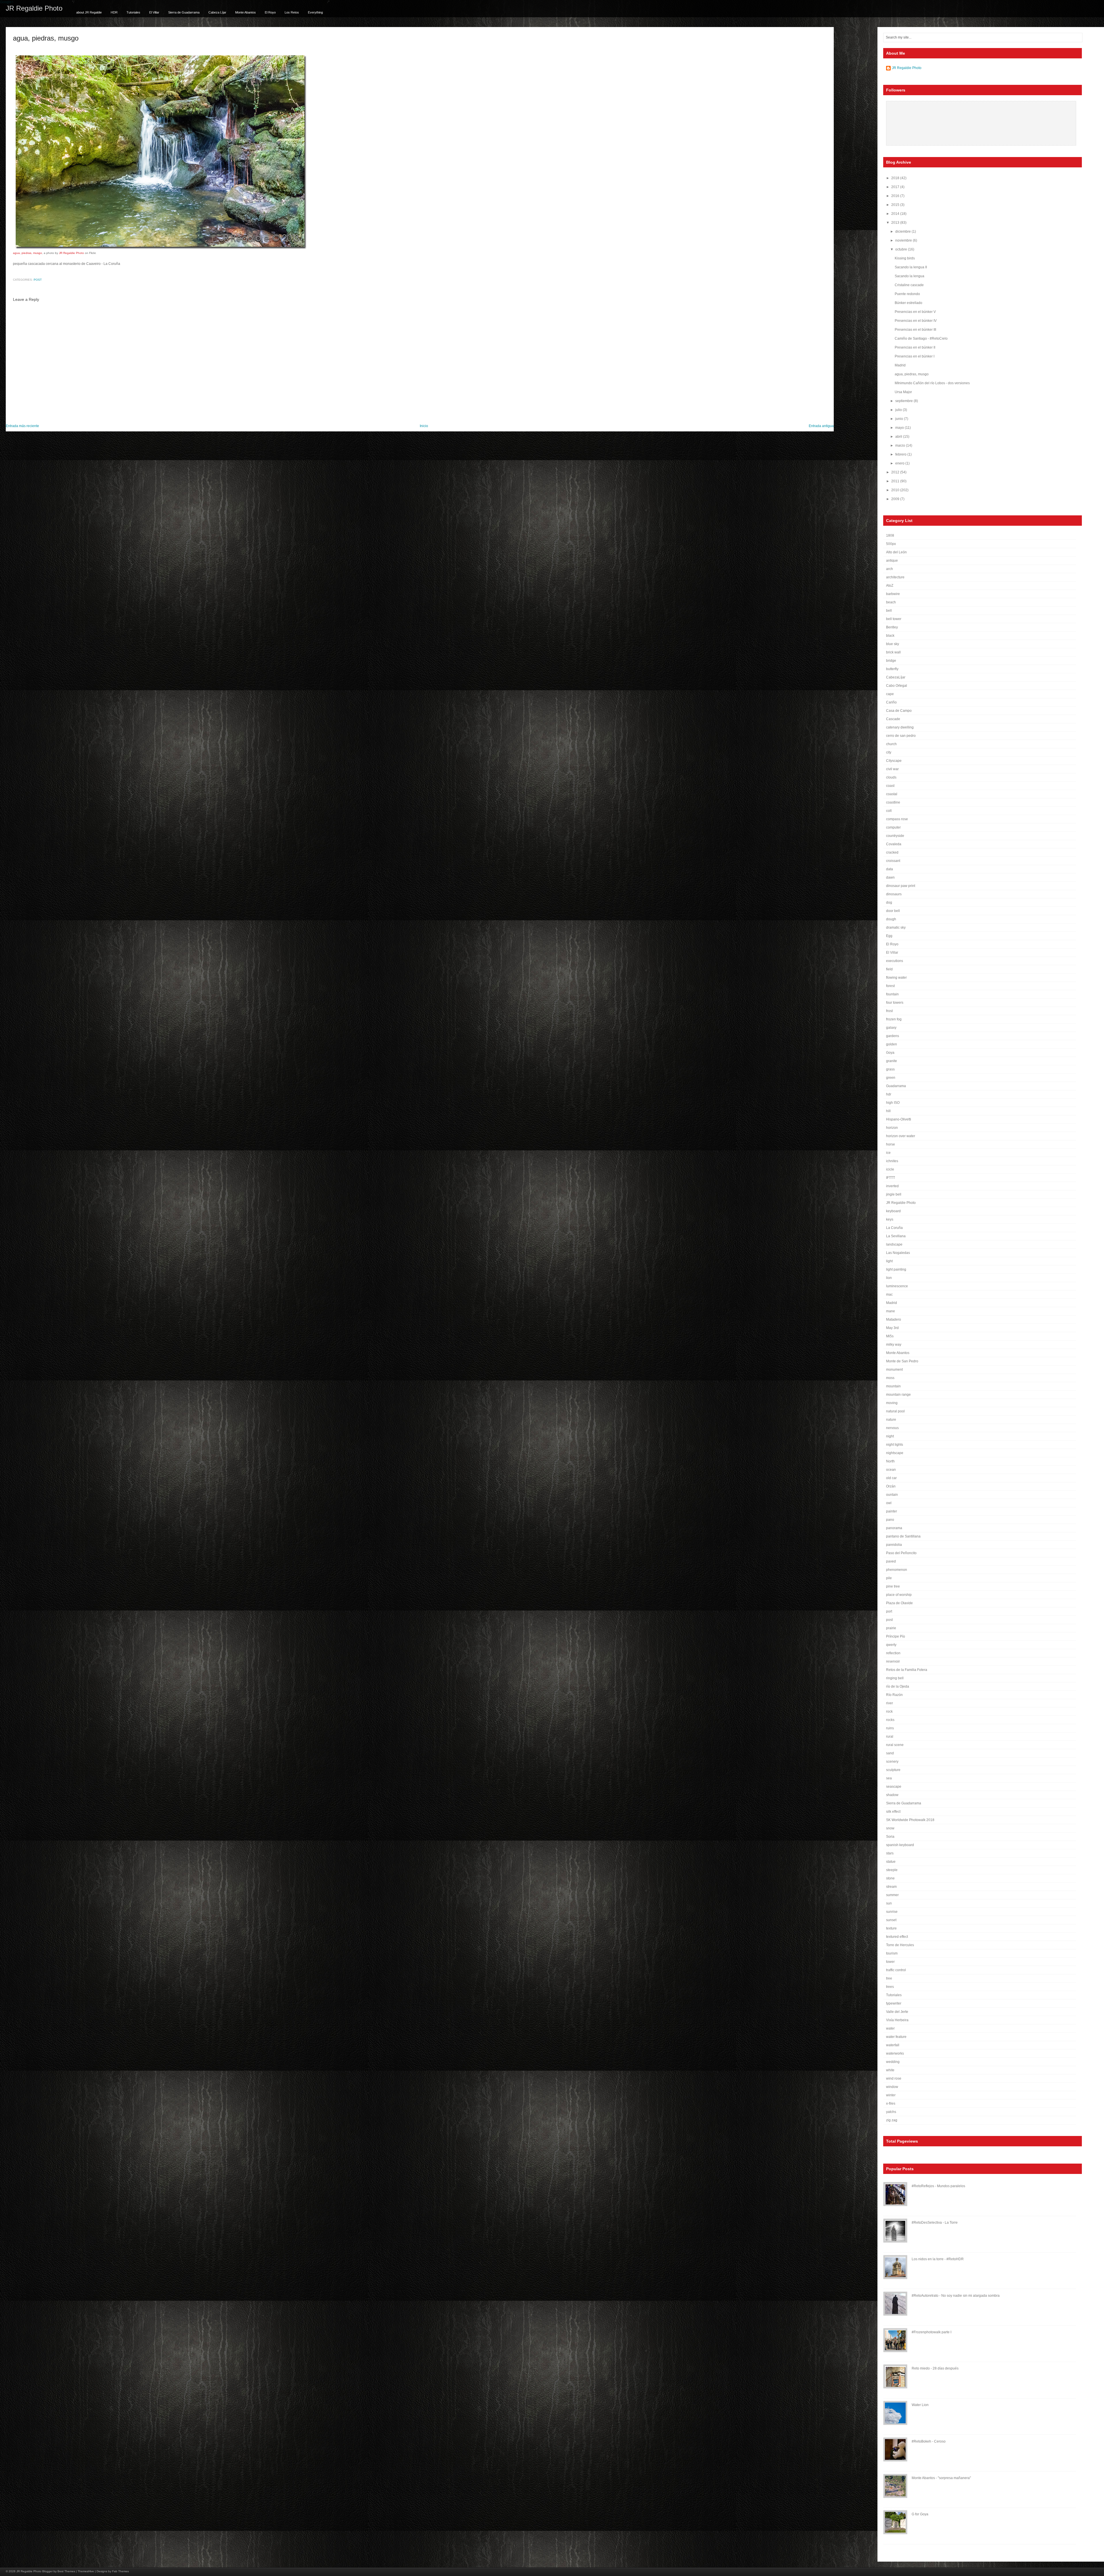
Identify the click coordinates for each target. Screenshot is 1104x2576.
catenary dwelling (900, 727)
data (890, 869)
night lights (895, 1445)
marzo (901, 445)
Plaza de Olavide (899, 1603)
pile (889, 1578)
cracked (892, 852)
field (889, 969)
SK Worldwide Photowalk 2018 (910, 1820)
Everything (315, 12)
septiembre (904, 401)
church (891, 744)
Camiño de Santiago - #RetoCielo (921, 339)
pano (890, 1520)
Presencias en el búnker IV (916, 321)
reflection (893, 1653)
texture (891, 1928)
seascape (894, 1787)
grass (890, 1069)
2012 (896, 472)
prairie (891, 1628)
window (892, 2087)
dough (891, 919)
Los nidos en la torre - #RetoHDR (938, 2259)
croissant (893, 861)
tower (890, 1962)
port (889, 1611)
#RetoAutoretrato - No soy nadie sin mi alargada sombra (956, 2296)
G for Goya (920, 2514)
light (889, 1261)
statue (891, 1862)
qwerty (891, 1645)
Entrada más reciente (22, 426)
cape (890, 694)
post (38, 280)
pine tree (893, 1586)
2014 (896, 214)
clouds (891, 777)
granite (892, 1061)
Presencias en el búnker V (915, 312)
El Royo (270, 12)
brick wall (893, 652)
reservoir (893, 1661)
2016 (896, 196)
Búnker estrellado (908, 303)
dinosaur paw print (901, 886)
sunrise (892, 1912)
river (890, 1703)
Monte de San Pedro (902, 1361)
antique (892, 561)
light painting (896, 1269)
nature (891, 1420)
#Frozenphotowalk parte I (931, 2332)
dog (889, 902)
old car (891, 1478)
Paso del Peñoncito (901, 1553)
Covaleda (894, 844)
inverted (892, 1186)
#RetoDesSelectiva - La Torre (935, 2223)
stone (890, 1878)
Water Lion (920, 2405)
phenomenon (897, 1570)
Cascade (893, 719)
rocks (890, 1720)
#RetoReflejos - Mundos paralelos (938, 2186)
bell (889, 611)
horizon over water (901, 1136)
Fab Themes (120, 2571)
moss (890, 1378)
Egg (889, 936)
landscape (894, 1244)
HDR (114, 12)
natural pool (895, 1411)
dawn (890, 877)
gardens (893, 1036)
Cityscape (894, 761)
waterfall (893, 2045)
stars (890, 1853)
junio (900, 419)
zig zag (892, 2120)
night (890, 1436)
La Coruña (894, 1228)
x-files (891, 2103)
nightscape (895, 1453)
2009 (896, 499)
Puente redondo (907, 294)
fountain (892, 994)
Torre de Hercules (900, 1945)
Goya (890, 1053)
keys (890, 1219)
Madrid (900, 365)
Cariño (891, 702)
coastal (892, 794)
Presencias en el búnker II (915, 347)
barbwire (893, 594)
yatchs (891, 2112)
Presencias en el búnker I (915, 356)
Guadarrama (896, 1086)
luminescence (897, 1286)
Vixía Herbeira (897, 2020)
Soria (890, 1837)
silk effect (893, 1812)
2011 (896, 481)
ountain (892, 1495)
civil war (892, 769)
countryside (895, 836)
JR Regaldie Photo (34, 8)
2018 (896, 178)
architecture (895, 577)
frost (889, 1011)
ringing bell (895, 1678)
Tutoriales (133, 12)
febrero (901, 454)
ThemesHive (86, 2571)
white (890, 2070)
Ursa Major (903, 392)
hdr (889, 1094)
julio (899, 410)
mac (889, 1294)
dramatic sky (896, 927)
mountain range (898, 1395)
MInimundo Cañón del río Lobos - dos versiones (932, 383)
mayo (900, 428)
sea (889, 1778)
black (890, 636)
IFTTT (891, 1178)
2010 (896, 490)
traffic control (896, 1970)
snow (890, 1828)
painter (892, 1511)
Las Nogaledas (898, 1253)
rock (889, 1711)
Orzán (891, 1486)
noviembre (904, 240)
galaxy (891, 1028)
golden (892, 1044)
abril (899, 437)
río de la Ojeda (898, 1686)
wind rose (894, 2078)
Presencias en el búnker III (915, 330)
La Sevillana (896, 1236)
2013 (896, 223)
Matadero (894, 1319)
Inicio (424, 426)
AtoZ (890, 586)
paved (891, 1561)
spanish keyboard (900, 1845)
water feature (896, 2037)
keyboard (893, 1211)
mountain (893, 1386)
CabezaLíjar (896, 677)
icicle (890, 1169)
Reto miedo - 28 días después (935, 2368)
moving (892, 1403)
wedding (893, 2062)
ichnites (892, 1161)
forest (890, 986)
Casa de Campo (899, 711)
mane (891, 1311)
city (889, 752)
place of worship (899, 1595)
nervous (892, 1428)
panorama (894, 1528)
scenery (892, 1762)
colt (889, 811)
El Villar (154, 12)
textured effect (897, 1937)
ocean (891, 1470)
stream (891, 1887)
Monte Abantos (246, 12)
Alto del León (896, 552)
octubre (902, 249)
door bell (893, 911)
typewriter (894, 2003)
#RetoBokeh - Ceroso (929, 2441)
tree (889, 1978)
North (890, 1461)
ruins (890, 1728)
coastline (893, 802)
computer (893, 827)
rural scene (895, 1745)
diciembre (903, 232)
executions (895, 961)
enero (900, 463)
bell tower (894, 619)
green (891, 1078)
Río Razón (894, 1695)
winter (891, 2095)
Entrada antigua (821, 426)
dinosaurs (894, 894)
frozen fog (894, 1019)
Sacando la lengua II (911, 267)
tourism (892, 1953)
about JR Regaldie (89, 12)
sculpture (893, 1770)
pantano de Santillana (903, 1536)
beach (891, 602)
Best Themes (66, 2571)
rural (890, 1737)
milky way (894, 1345)
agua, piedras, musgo (46, 38)
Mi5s (890, 1336)
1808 (890, 536)
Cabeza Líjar (217, 12)
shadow (892, 1795)
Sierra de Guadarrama (184, 12)
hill (888, 1111)
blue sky (893, 644)
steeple (892, 1870)
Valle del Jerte (897, 2012)
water (890, 2028)
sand (890, 1753)
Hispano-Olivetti (899, 1119)
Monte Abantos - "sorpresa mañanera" (941, 2478)
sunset (891, 1920)
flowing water (896, 978)
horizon (892, 1128)
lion (889, 1278)
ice (888, 1153)
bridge (891, 661)
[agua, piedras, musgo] (160, 249)
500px (891, 544)
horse (891, 1144)
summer (892, 1895)
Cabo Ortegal (897, 686)
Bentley (892, 627)
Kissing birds (905, 258)
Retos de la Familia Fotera (907, 1670)
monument (894, 1370)
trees (890, 1987)
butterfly (892, 669)
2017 (896, 187)
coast (890, 786)
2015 (896, 205)
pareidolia (894, 1545)
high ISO (893, 1103)
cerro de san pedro (901, 736)
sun (889, 1903)
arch (890, 569)
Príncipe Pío (896, 1636)
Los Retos (292, 12)
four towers (895, 1003)
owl (889, 1503)
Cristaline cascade (909, 285)
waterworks (895, 2053)
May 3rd (892, 1328)
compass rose (897, 819)
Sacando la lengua (910, 276)
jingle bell (894, 1194)
